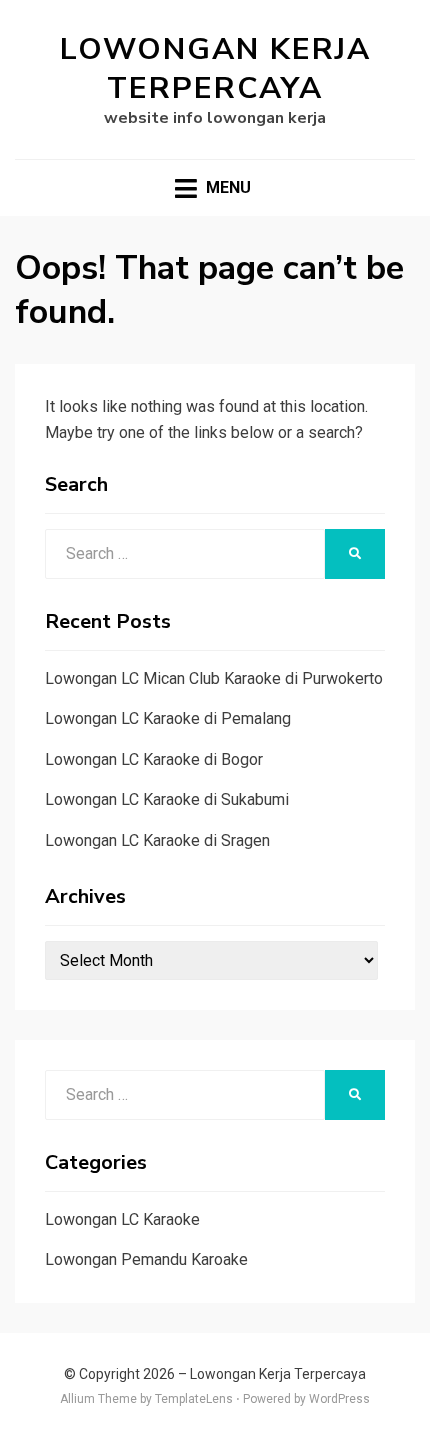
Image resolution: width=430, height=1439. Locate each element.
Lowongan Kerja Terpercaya (215, 69)
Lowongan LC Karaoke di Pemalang (168, 718)
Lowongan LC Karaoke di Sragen (157, 840)
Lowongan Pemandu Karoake (146, 1259)
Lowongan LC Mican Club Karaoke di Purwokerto (214, 678)
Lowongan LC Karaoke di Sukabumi (167, 799)
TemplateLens (194, 1399)
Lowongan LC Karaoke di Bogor (154, 759)
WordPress (339, 1399)
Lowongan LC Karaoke (122, 1219)
